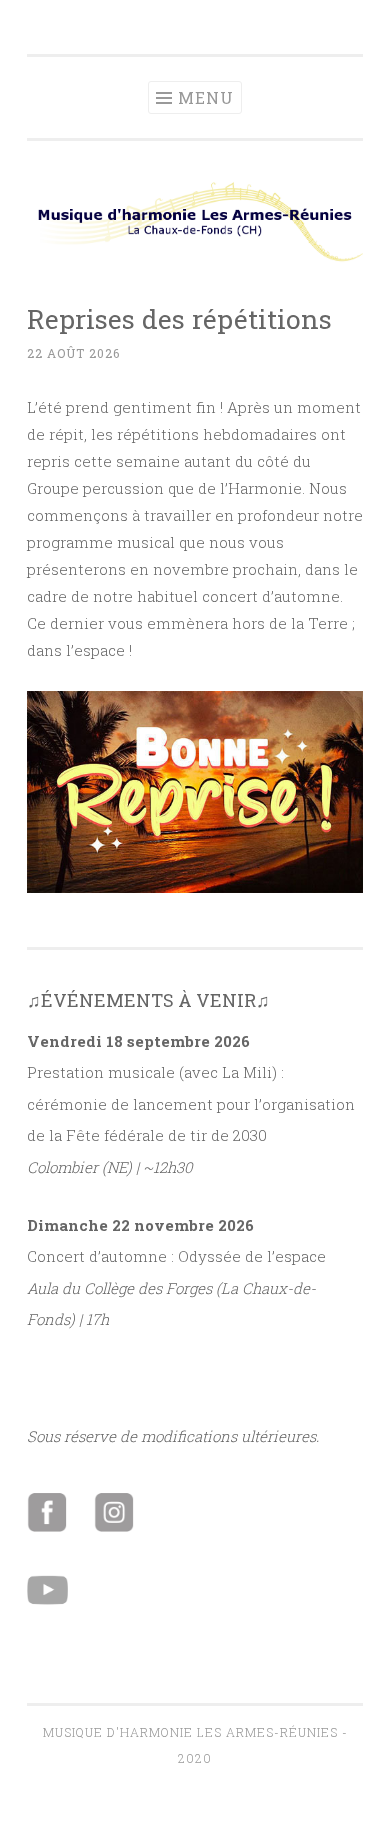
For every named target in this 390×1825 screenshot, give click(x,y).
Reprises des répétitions (179, 318)
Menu (206, 97)
